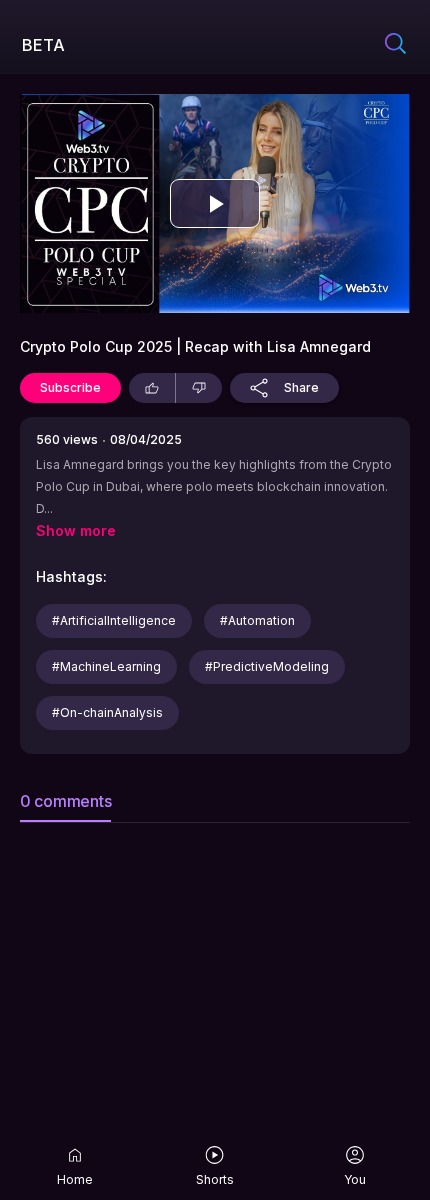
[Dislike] (199, 388)
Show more (76, 531)
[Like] (152, 388)
